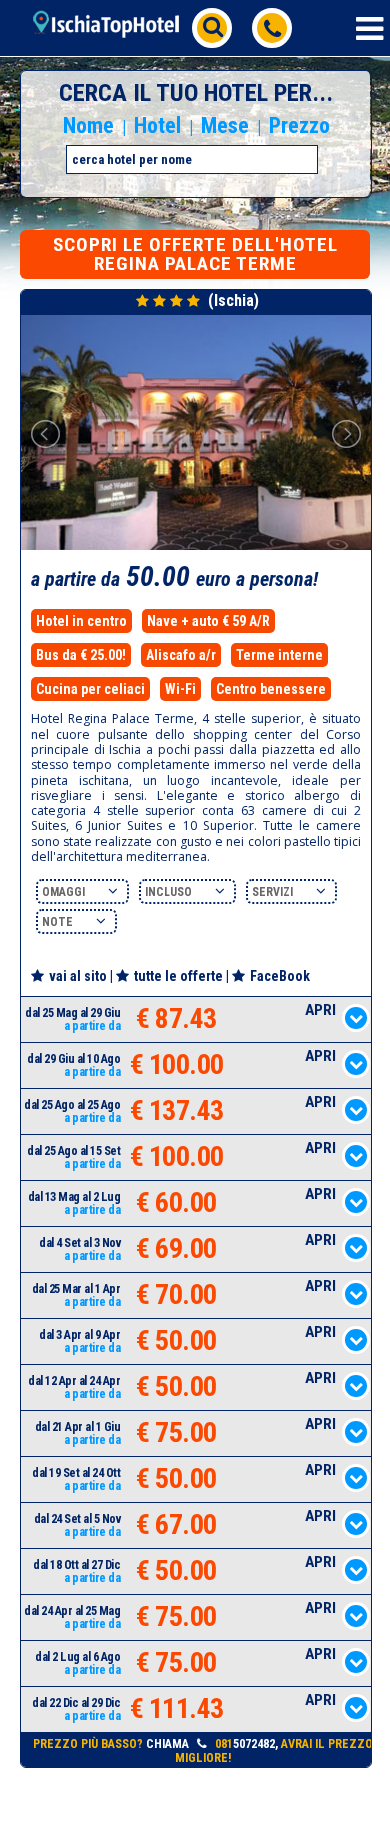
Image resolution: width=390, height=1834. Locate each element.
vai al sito (78, 976)
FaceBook (280, 976)
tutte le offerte (178, 976)
